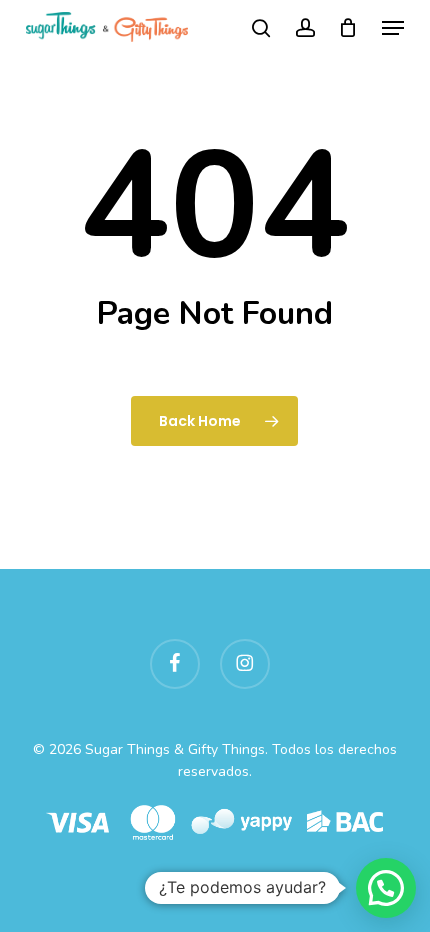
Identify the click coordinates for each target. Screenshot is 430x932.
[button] (393, 28)
